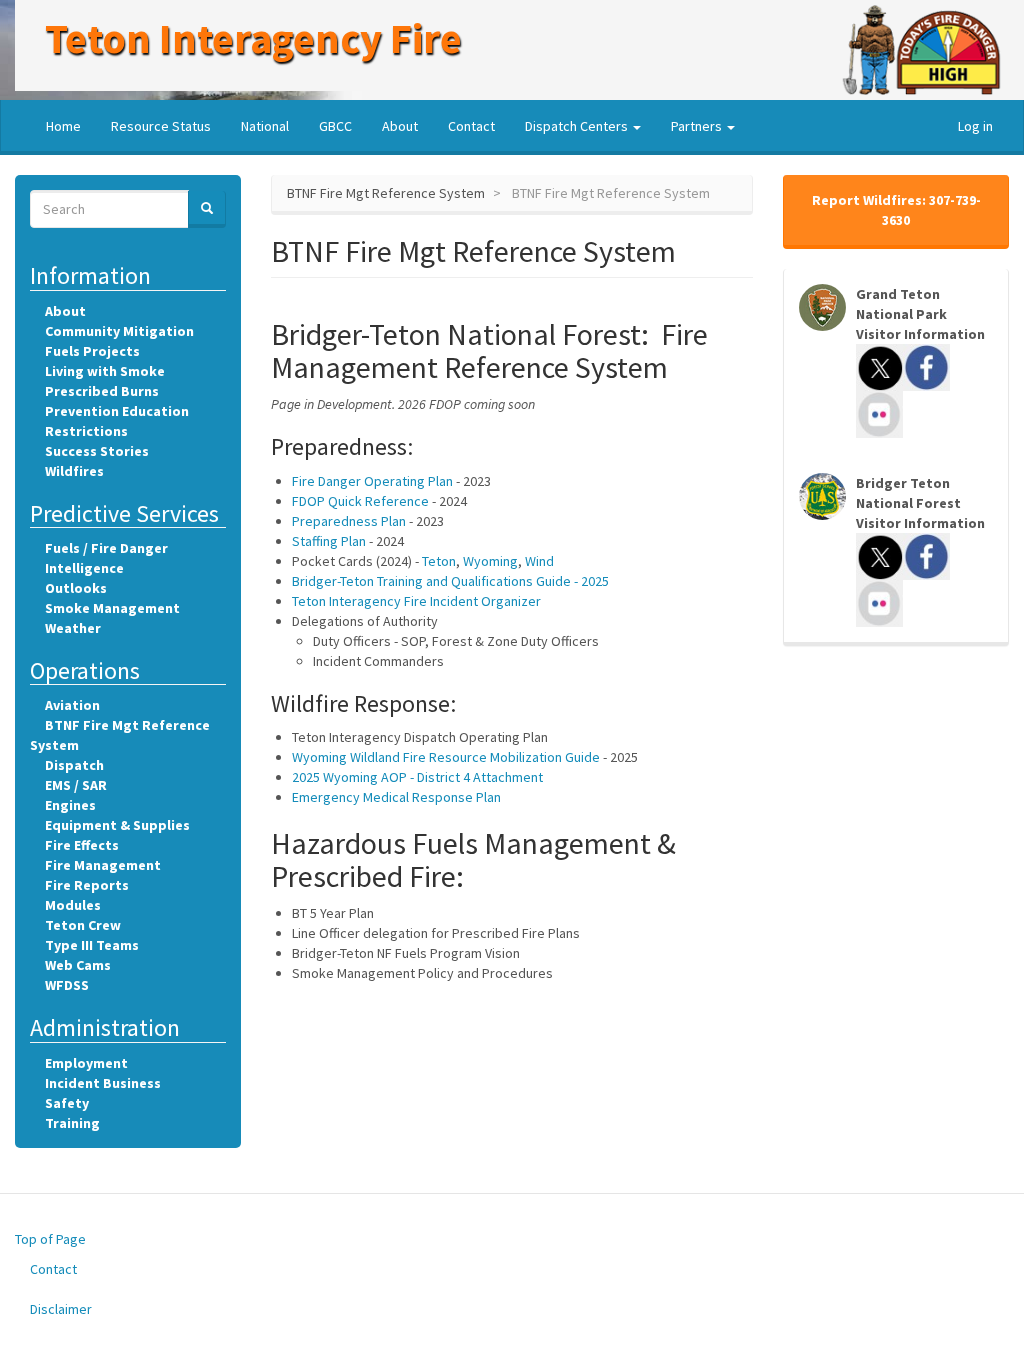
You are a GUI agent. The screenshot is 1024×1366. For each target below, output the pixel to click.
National (265, 126)
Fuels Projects (92, 351)
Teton (439, 561)
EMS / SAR (76, 785)
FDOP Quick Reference (360, 501)
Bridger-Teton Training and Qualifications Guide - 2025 (450, 581)
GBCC (335, 126)
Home (63, 126)
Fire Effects (82, 845)
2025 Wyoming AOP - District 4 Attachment (417, 777)
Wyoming (490, 561)
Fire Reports (87, 885)
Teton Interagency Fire (253, 38)
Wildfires (74, 471)
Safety (67, 1103)
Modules (73, 905)
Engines (70, 805)
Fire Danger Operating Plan (372, 481)
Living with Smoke (105, 371)
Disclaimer (61, 1309)
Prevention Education (117, 411)
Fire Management (103, 865)
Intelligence (84, 568)
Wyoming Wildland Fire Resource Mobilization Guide (446, 757)
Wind (539, 561)
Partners (698, 126)
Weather (73, 628)
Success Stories (97, 451)
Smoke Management (112, 608)
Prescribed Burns (102, 391)
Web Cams (78, 965)
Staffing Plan (329, 541)
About (400, 126)
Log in (975, 126)
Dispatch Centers (578, 126)
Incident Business (103, 1083)
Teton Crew (83, 925)
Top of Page (50, 1239)
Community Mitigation (119, 331)
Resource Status (161, 126)
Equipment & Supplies (117, 825)
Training (72, 1123)
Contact (471, 126)
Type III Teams (92, 945)
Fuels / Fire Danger (106, 548)
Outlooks (76, 588)
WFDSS (67, 985)
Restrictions (86, 431)
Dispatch (74, 765)
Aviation (72, 705)
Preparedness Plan (349, 521)
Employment (86, 1063)
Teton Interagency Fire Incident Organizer (416, 601)
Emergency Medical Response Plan (396, 797)
